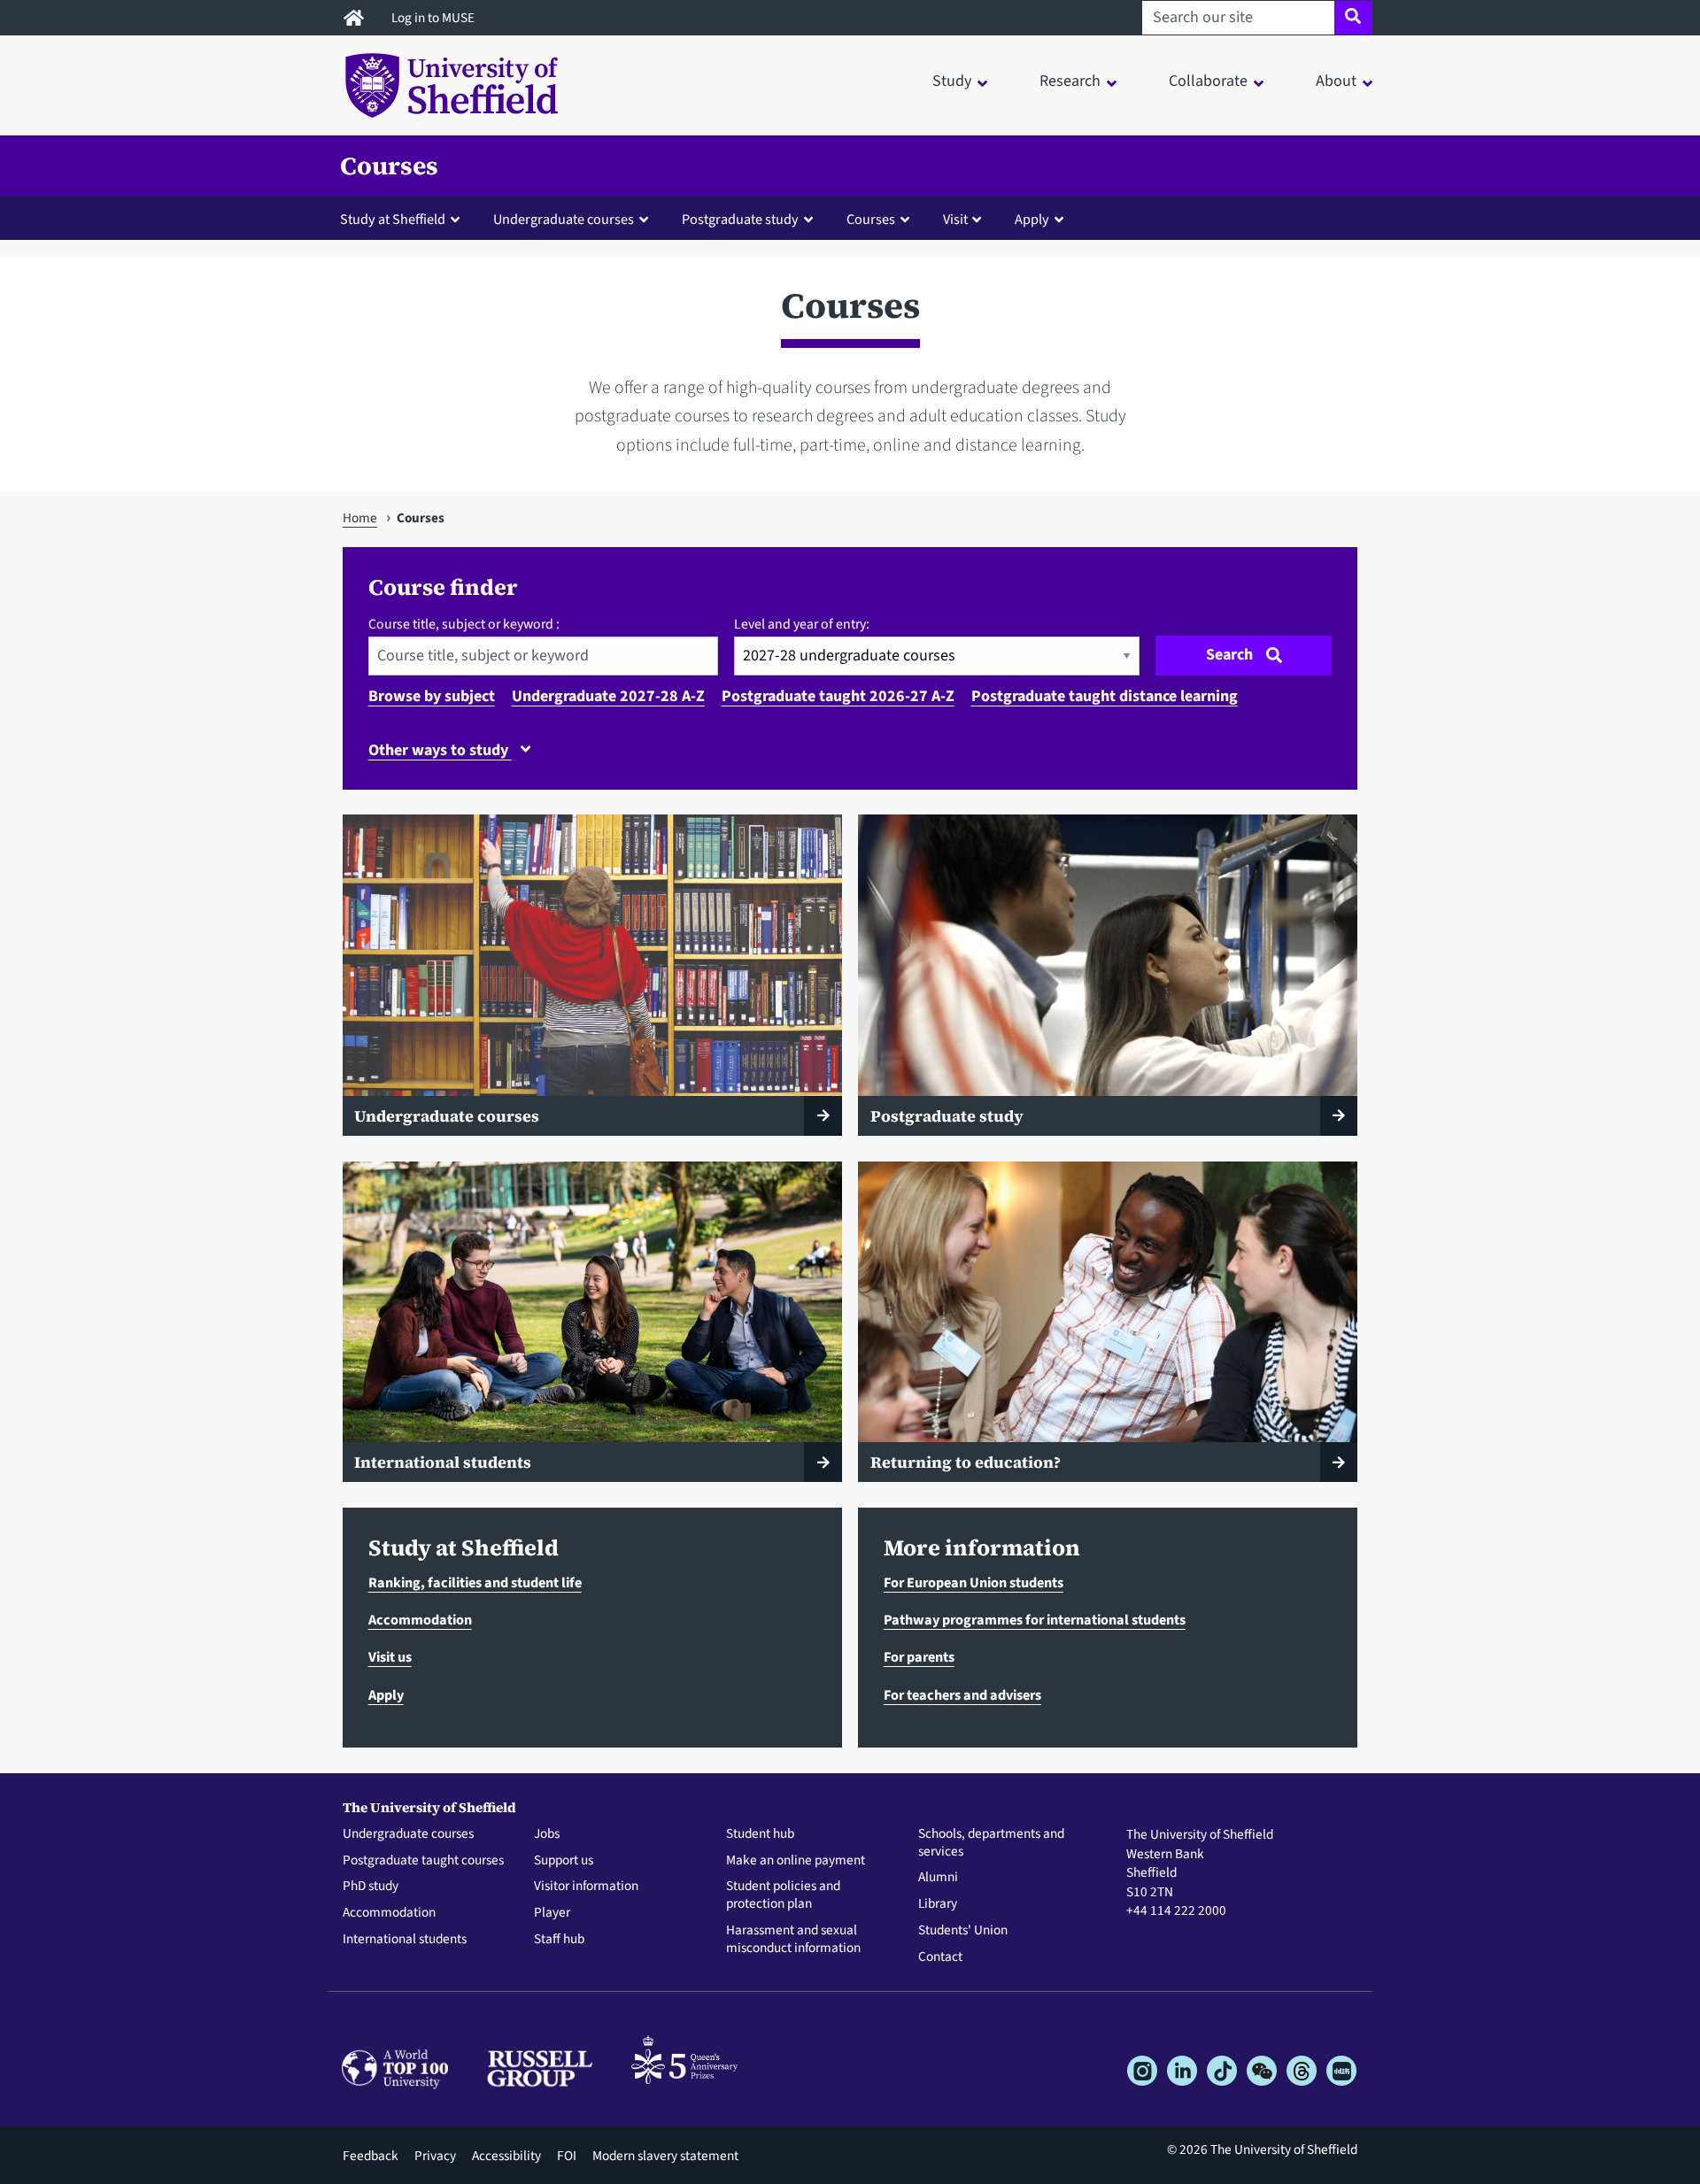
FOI (567, 2156)
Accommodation (420, 1620)
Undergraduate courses (408, 1834)
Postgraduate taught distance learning (1105, 696)
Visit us (390, 1657)
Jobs (547, 1834)
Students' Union (963, 1931)
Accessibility (506, 2156)
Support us (564, 1861)
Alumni (938, 1878)
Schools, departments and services (991, 1843)
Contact (940, 1957)
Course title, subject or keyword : (464, 624)
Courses (389, 166)
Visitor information (586, 1887)
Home (360, 518)
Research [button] (1070, 81)
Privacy (435, 2156)
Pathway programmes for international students (1035, 1620)
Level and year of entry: (802, 624)
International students (405, 1940)
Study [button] (952, 81)
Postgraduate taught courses (423, 1861)
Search (1229, 655)
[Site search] (1353, 18)
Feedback (371, 2156)
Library (938, 1904)
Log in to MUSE (434, 18)
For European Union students (974, 1582)
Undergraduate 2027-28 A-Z (608, 696)
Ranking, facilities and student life (475, 1582)
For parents (919, 1657)
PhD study (371, 1887)
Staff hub (559, 1940)
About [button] (1336, 81)
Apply (386, 1695)
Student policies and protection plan (783, 1895)
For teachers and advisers (962, 1695)
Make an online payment (796, 1861)
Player (552, 1913)
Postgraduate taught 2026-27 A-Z (838, 696)
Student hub (760, 1834)
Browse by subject (432, 696)
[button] (404, 219)
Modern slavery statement (665, 2156)
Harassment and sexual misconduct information (793, 1940)
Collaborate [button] (1208, 81)
